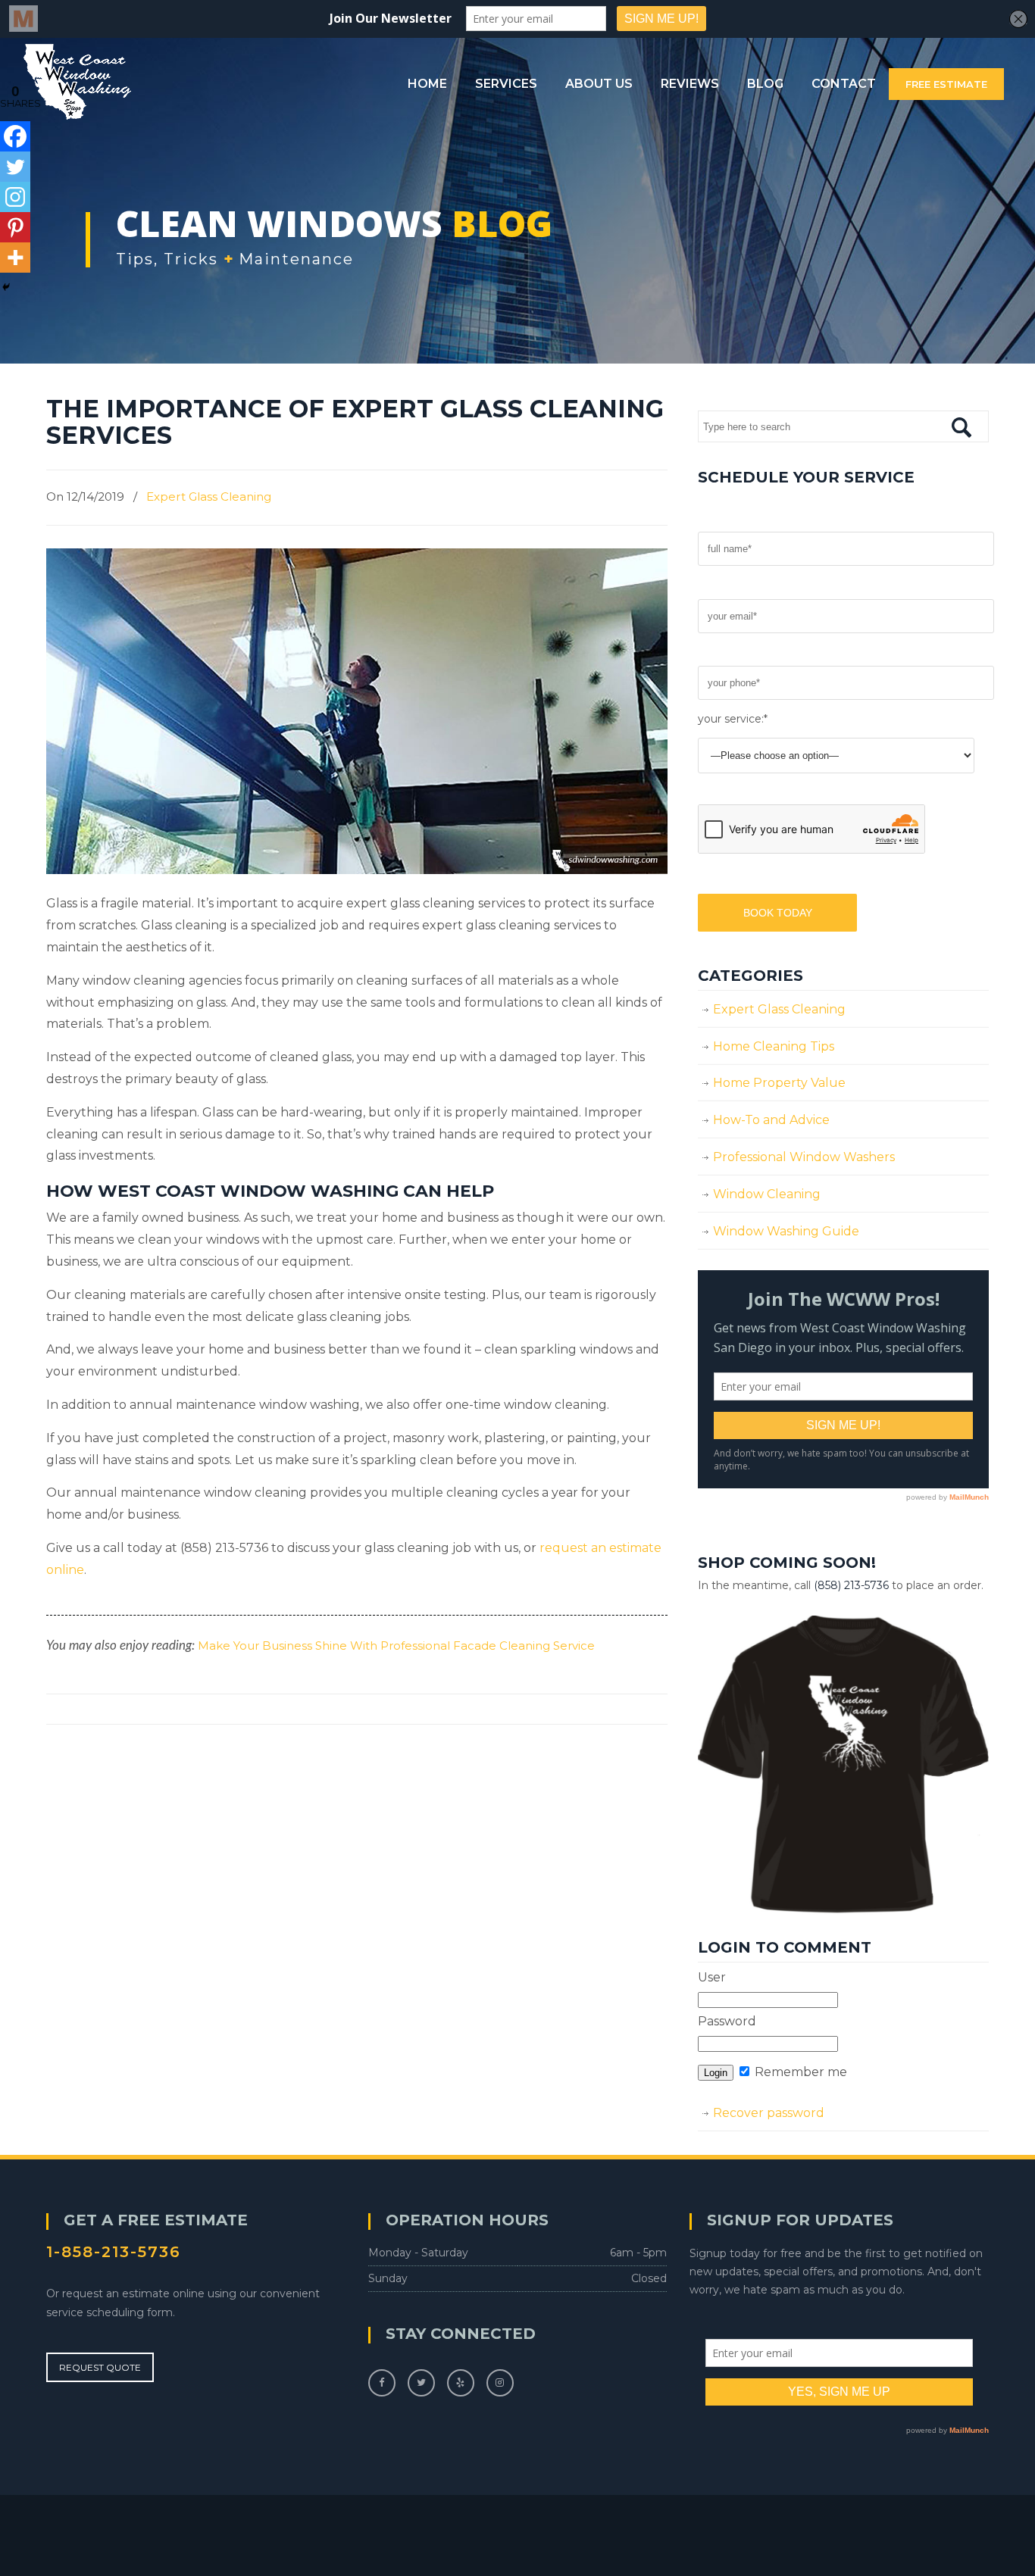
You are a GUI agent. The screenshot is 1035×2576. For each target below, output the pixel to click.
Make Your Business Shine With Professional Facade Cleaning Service (396, 1646)
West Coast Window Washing (77, 82)
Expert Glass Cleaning (209, 496)
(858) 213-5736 (851, 1585)
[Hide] (6, 287)
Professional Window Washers (804, 1157)
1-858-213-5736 (114, 2252)
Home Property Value (779, 1083)
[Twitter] (15, 167)
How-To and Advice (771, 1120)
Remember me (799, 2072)
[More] (15, 258)
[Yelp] (461, 2382)
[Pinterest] (15, 227)
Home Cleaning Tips (774, 1046)
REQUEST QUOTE (100, 2367)
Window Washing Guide (786, 1231)
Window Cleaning (767, 1194)
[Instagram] (15, 197)
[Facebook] (15, 136)
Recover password (769, 2113)
